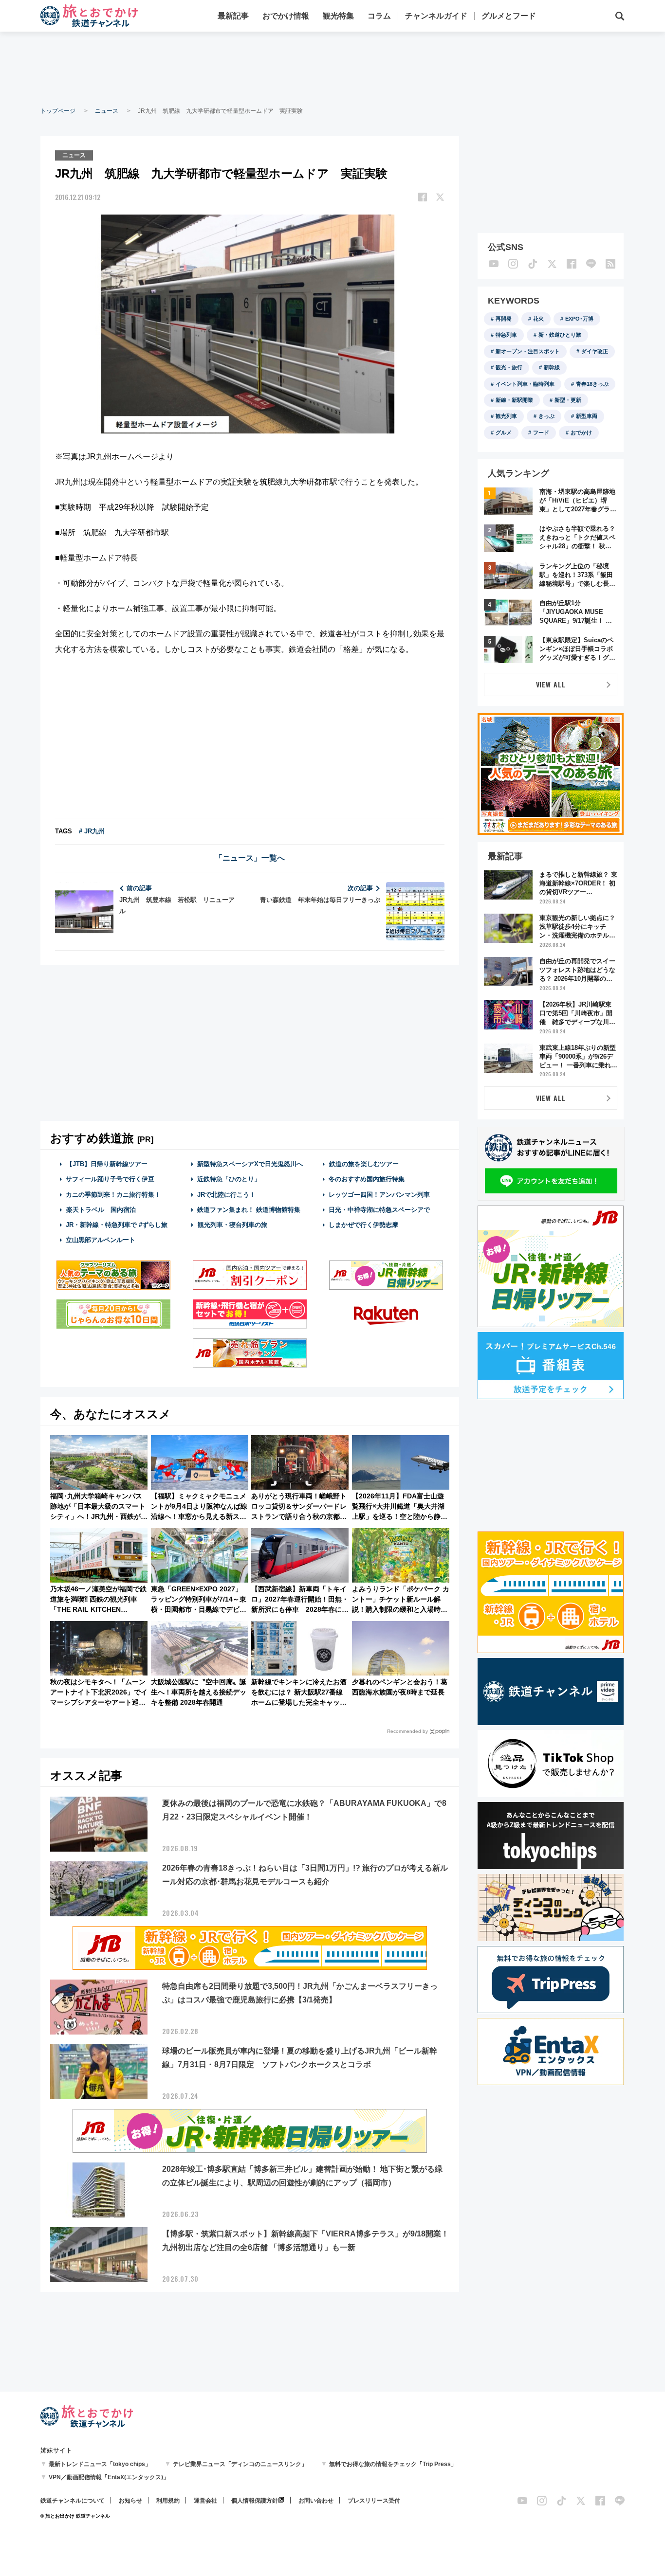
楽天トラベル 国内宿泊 (101, 1210)
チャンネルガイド (436, 16)
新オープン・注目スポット (528, 351)
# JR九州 (92, 831)
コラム (379, 16)
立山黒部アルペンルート (101, 1240)
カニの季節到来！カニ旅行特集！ (113, 1195)
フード (541, 432)
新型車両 (587, 416)
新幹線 (552, 367)
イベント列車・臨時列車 (525, 384)
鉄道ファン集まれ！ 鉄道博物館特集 (249, 1210)
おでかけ (581, 432)
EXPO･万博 (579, 319)
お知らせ (130, 2501)
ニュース (107, 111)
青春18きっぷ (592, 384)
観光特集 (338, 16)
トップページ (58, 111)
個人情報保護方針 (255, 2501)
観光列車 (506, 416)
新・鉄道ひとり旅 (560, 335)
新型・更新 (568, 400)
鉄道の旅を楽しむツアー (364, 1164)
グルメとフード (509, 16)
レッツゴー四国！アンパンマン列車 (379, 1195)
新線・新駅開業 (514, 400)
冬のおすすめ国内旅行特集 (367, 1179)
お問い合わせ (316, 2501)
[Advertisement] (332, 68)
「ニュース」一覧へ (250, 858)
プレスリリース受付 (374, 2501)
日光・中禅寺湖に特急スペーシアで (379, 1210)
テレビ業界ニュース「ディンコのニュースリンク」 (240, 2464)
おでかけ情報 (286, 16)
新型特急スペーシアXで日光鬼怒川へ (250, 1164)
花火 (538, 319)
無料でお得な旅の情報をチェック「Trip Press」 (393, 2464)
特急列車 (506, 335)
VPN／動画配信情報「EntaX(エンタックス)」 (109, 2477)
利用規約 (168, 2501)
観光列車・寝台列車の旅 (232, 1225)
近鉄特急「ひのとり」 (229, 1179)
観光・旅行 (509, 367)
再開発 (504, 319)
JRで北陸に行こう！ (226, 1195)
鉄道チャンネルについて (73, 2501)
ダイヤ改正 (595, 351)
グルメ (504, 432)
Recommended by (407, 1731)
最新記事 (233, 16)
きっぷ (546, 416)
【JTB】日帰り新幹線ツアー (107, 1164)
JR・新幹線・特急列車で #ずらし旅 (117, 1225)
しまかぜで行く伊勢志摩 (363, 1225)
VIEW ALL (551, 684)
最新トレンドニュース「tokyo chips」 (100, 2464)
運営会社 (205, 2501)
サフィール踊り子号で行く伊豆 (110, 1179)
